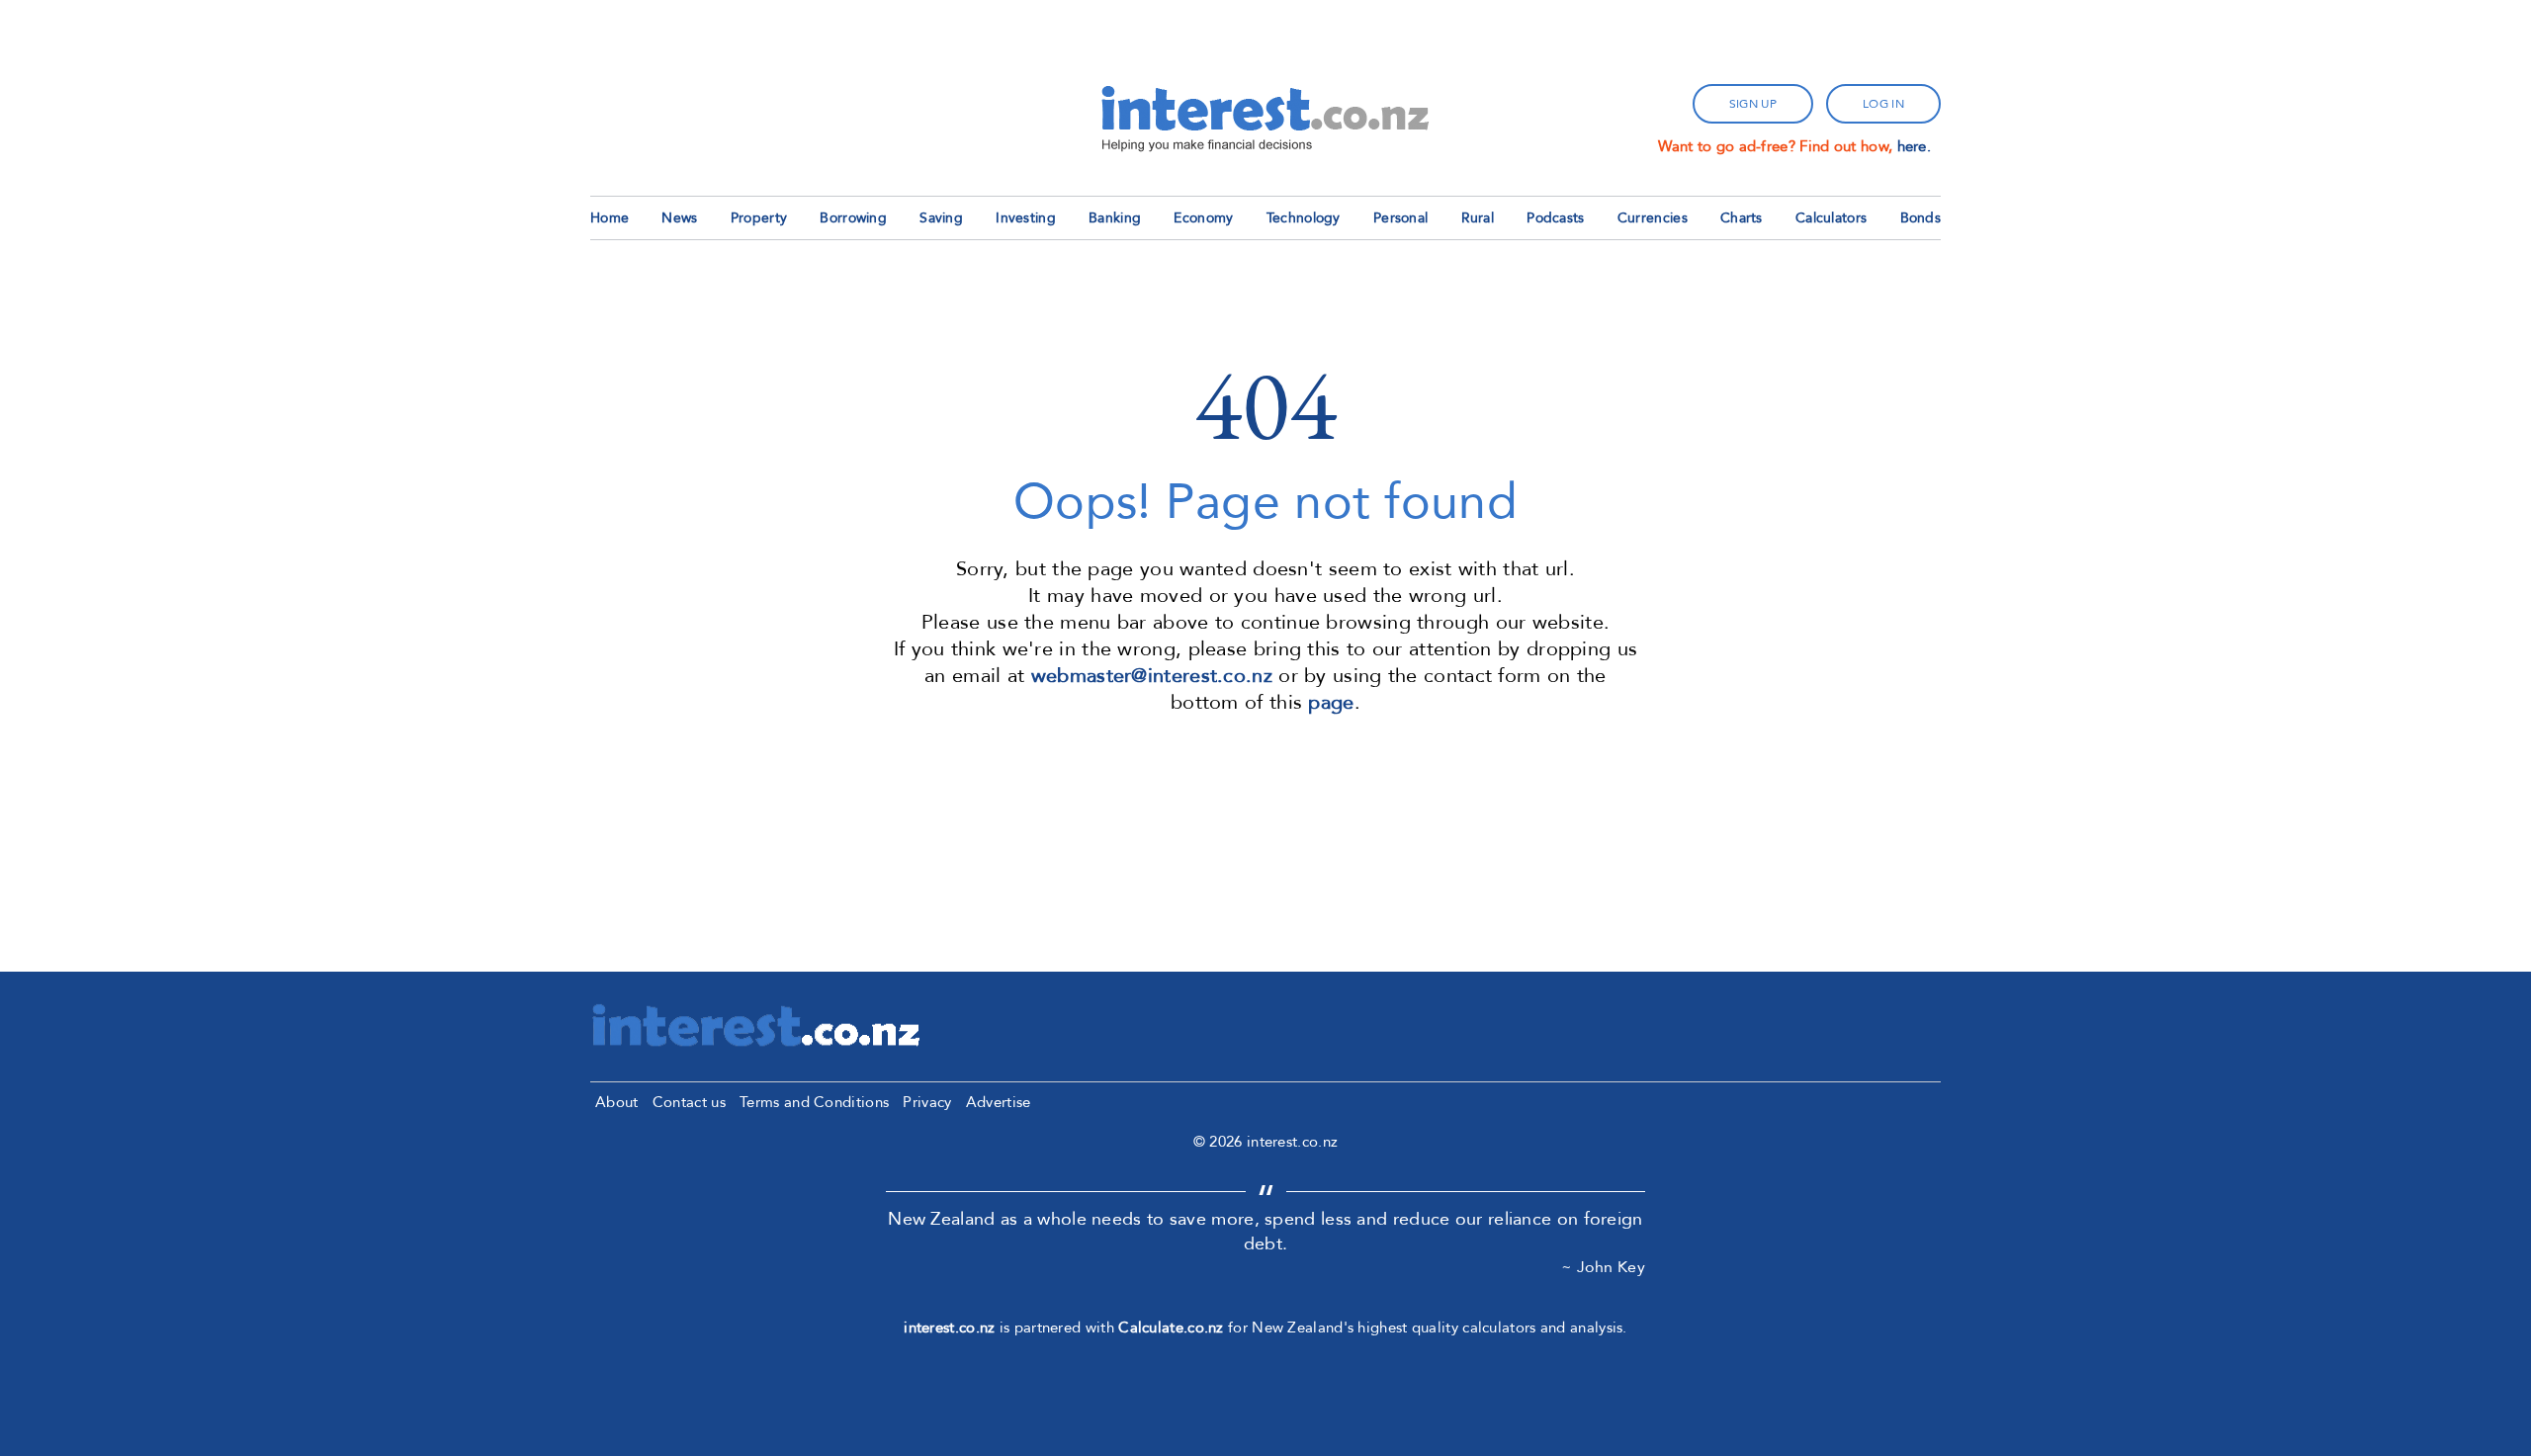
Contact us (689, 1102)
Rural (1478, 218)
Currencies (1653, 218)
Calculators (1831, 218)
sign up (1753, 104)
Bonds (1921, 218)
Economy (1203, 218)
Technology (1304, 218)
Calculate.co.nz (1171, 1328)
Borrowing (853, 218)
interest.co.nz (949, 1328)
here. (1915, 146)
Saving (941, 218)
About (617, 1102)
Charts (1742, 218)
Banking (1115, 218)
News (679, 218)
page (1331, 702)
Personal (1400, 218)
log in (1883, 104)
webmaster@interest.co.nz (1152, 676)
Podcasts (1555, 218)
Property (759, 218)
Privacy (927, 1102)
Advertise (999, 1102)
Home (610, 218)
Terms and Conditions (814, 1102)
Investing (1026, 218)
